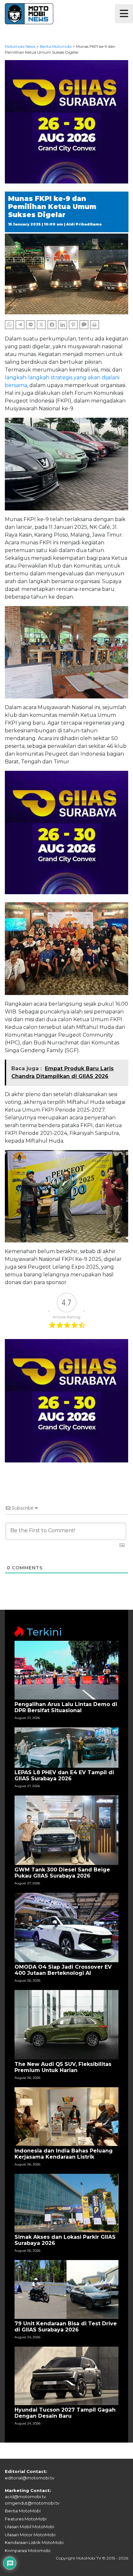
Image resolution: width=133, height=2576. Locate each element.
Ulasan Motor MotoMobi (30, 2535)
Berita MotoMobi (23, 2511)
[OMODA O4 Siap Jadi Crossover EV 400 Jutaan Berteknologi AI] (66, 1927)
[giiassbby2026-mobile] (66, 121)
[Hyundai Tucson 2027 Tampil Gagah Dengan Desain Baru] (66, 2376)
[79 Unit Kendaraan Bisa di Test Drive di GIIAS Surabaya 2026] (66, 2289)
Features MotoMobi (26, 2519)
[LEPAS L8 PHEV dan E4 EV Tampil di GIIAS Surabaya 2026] (66, 1747)
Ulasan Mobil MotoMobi (30, 2527)
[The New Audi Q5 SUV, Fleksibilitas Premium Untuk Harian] (66, 2024)
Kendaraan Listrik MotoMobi (34, 2542)
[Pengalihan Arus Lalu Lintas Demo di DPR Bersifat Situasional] (66, 1670)
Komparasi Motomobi (28, 2550)
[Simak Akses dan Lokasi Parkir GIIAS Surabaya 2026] (66, 2203)
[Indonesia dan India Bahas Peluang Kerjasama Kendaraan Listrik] (66, 2116)
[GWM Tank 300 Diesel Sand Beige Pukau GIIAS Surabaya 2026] (66, 1830)
